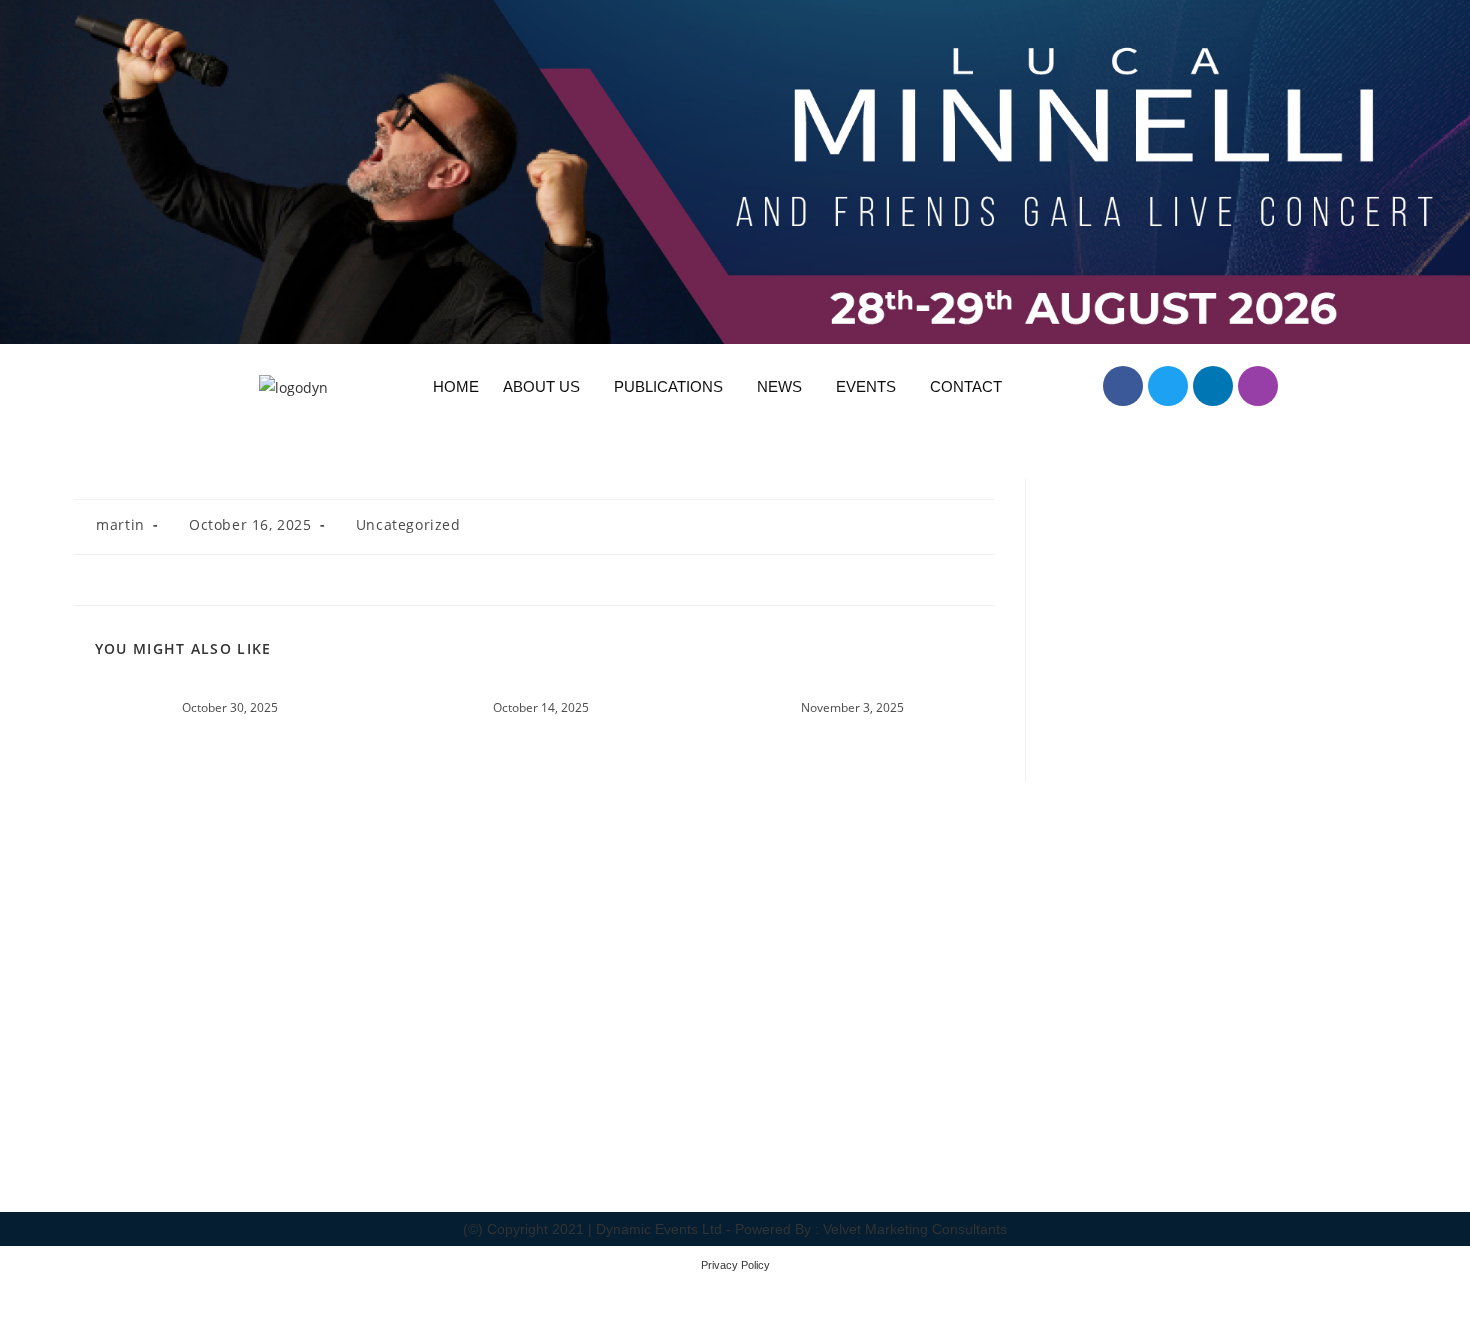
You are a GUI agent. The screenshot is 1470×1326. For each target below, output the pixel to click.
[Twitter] (1168, 386)
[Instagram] (1258, 386)
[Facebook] (1123, 386)
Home (456, 386)
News (779, 386)
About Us (541, 386)
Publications (668, 386)
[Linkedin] (1213, 386)
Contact (966, 386)
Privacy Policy (735, 1265)
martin (120, 524)
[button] (546, 386)
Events (866, 386)
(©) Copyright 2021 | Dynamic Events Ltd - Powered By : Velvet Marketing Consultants (735, 1229)
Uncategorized (408, 524)
